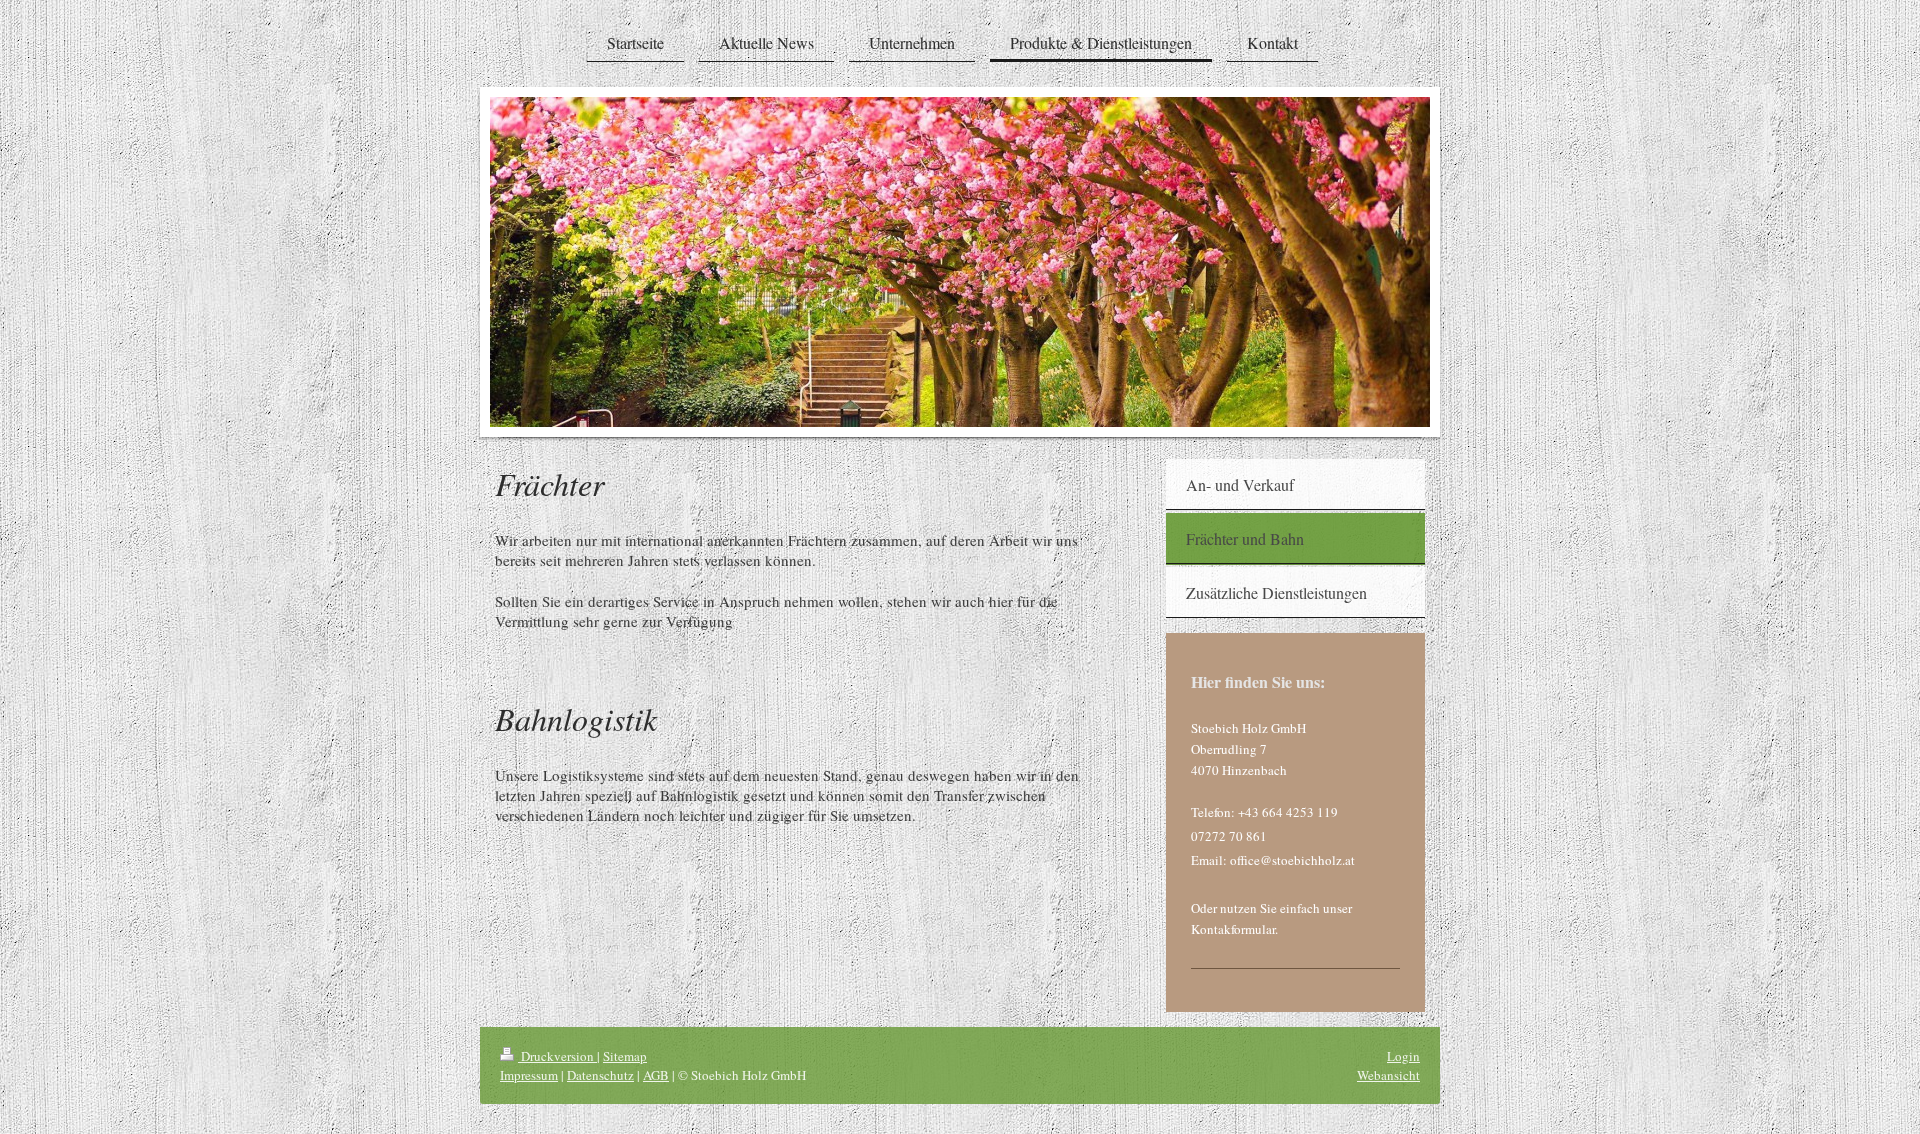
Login (1403, 1056)
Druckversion (557, 1056)
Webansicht (1388, 1075)
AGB (656, 1075)
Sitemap (625, 1056)
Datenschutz (600, 1075)
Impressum (529, 1075)
